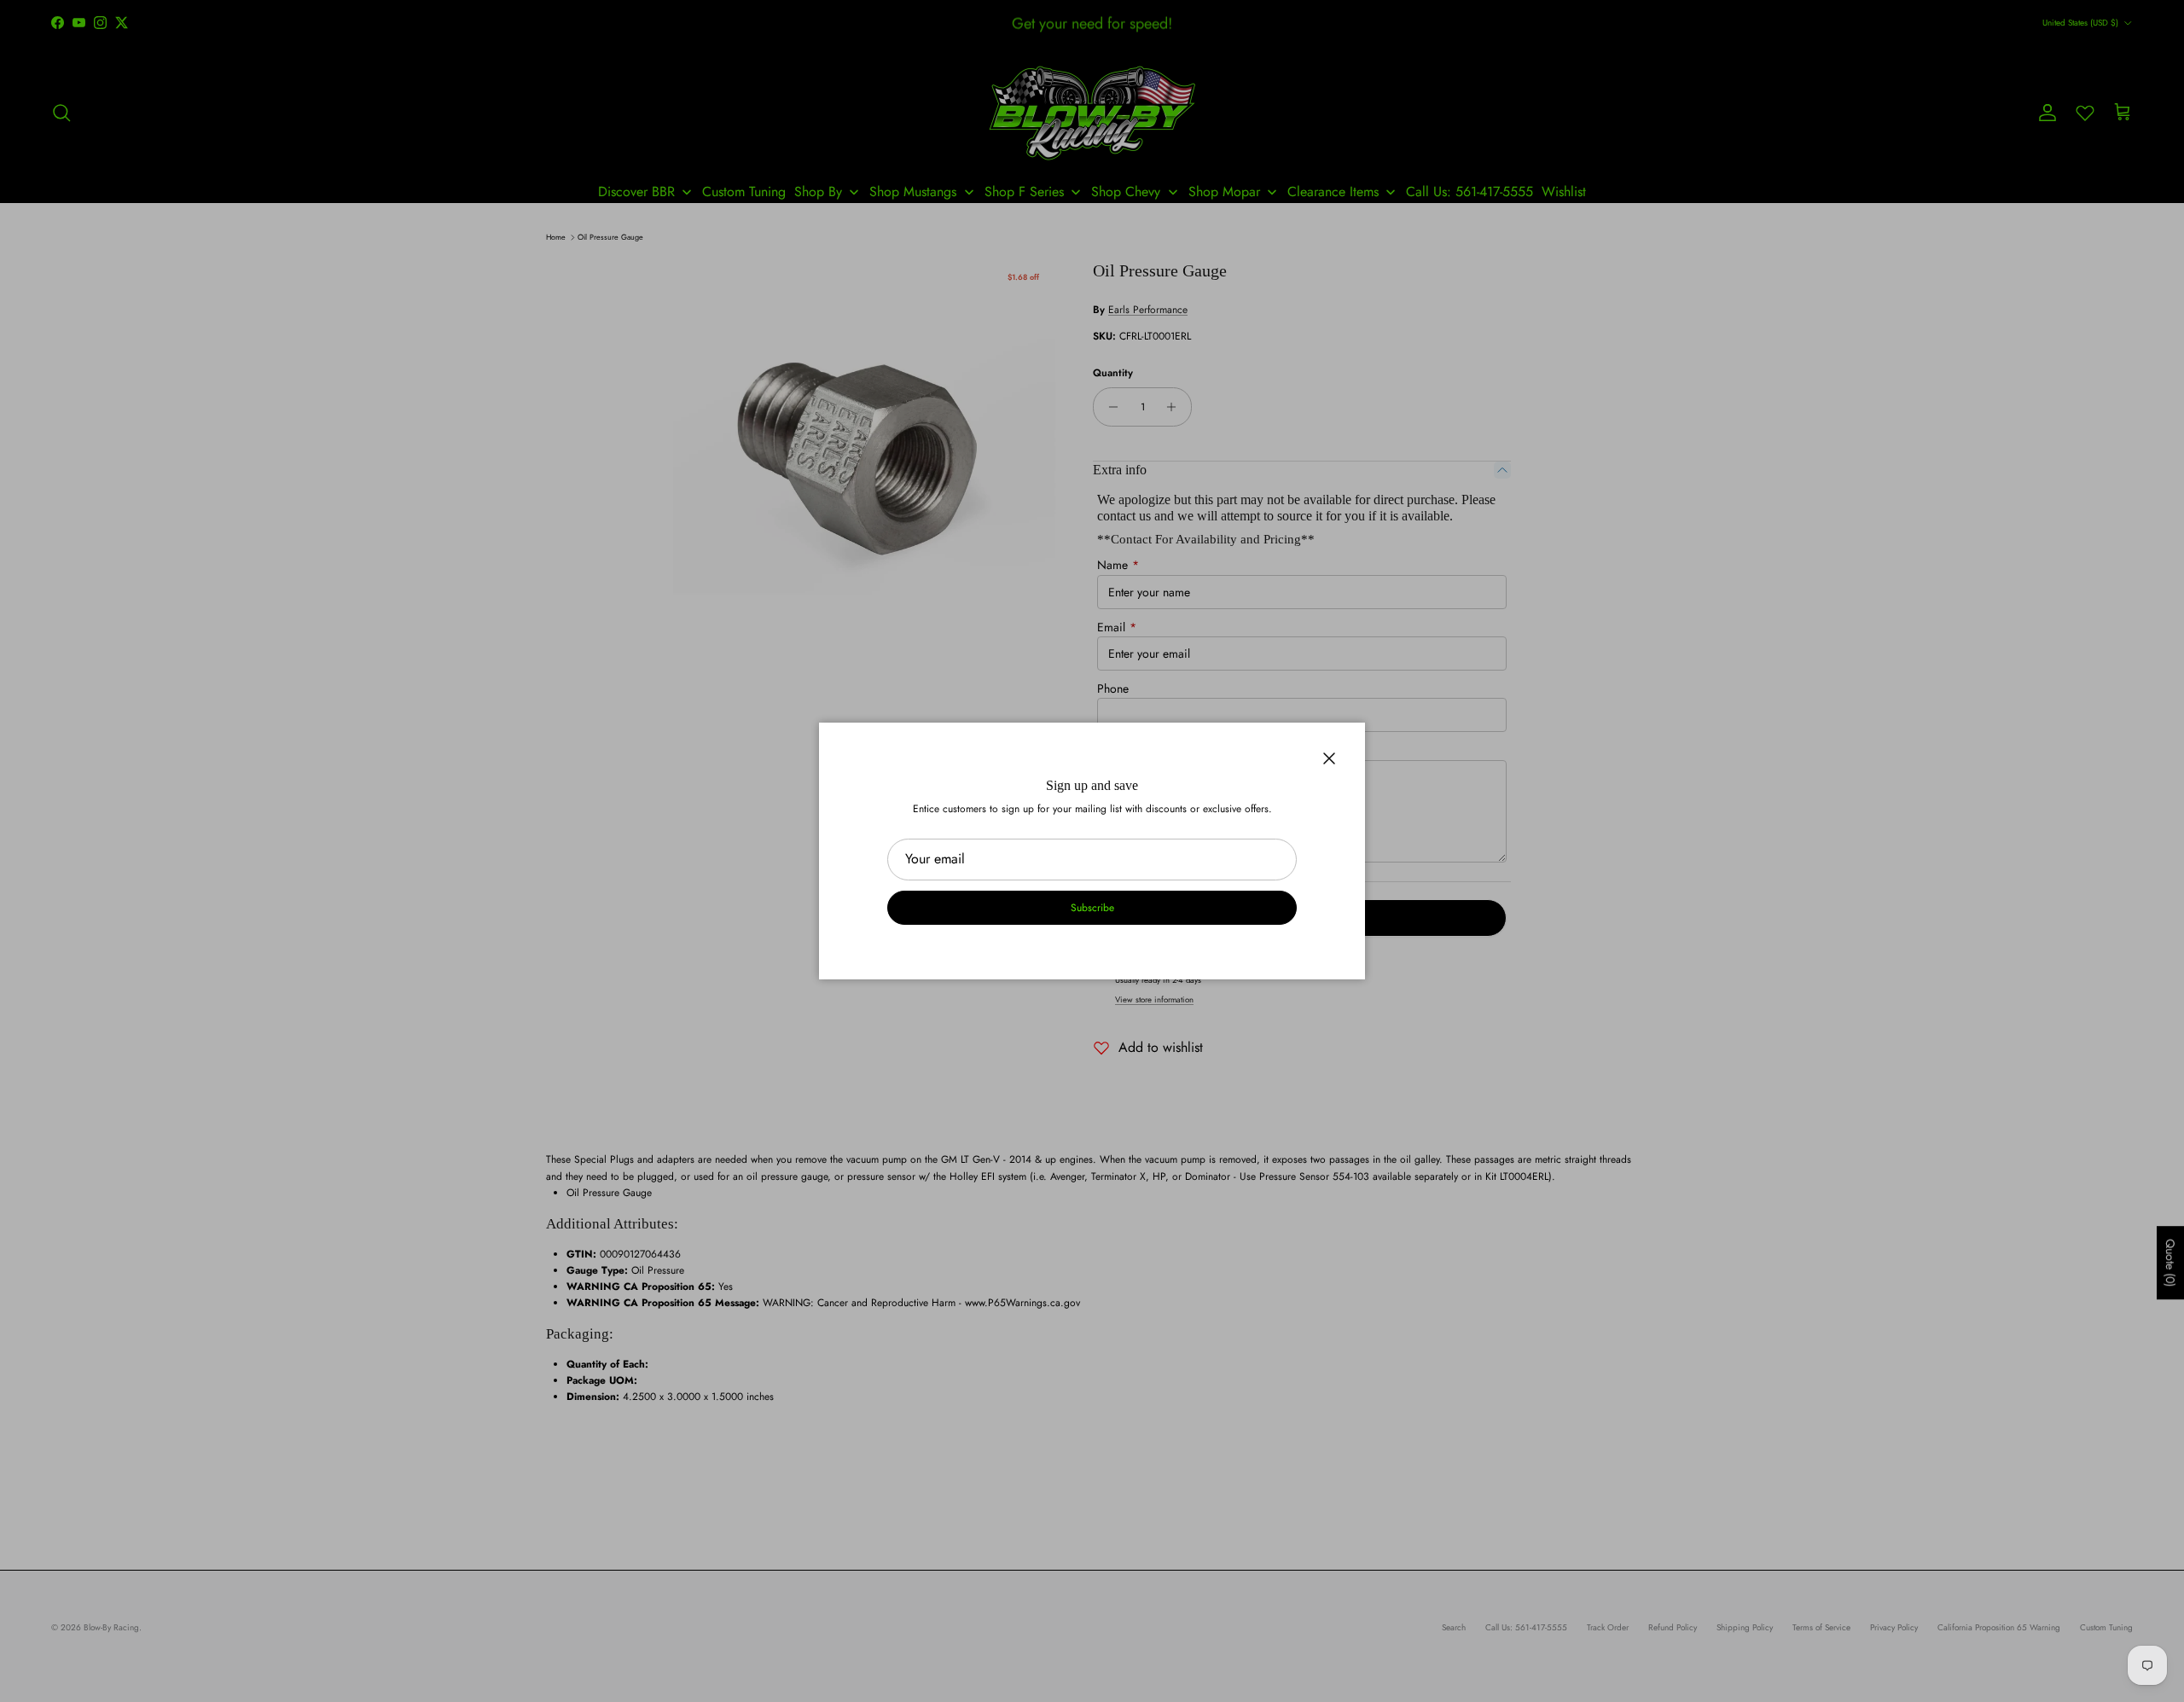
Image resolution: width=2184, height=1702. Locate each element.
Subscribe (1092, 908)
